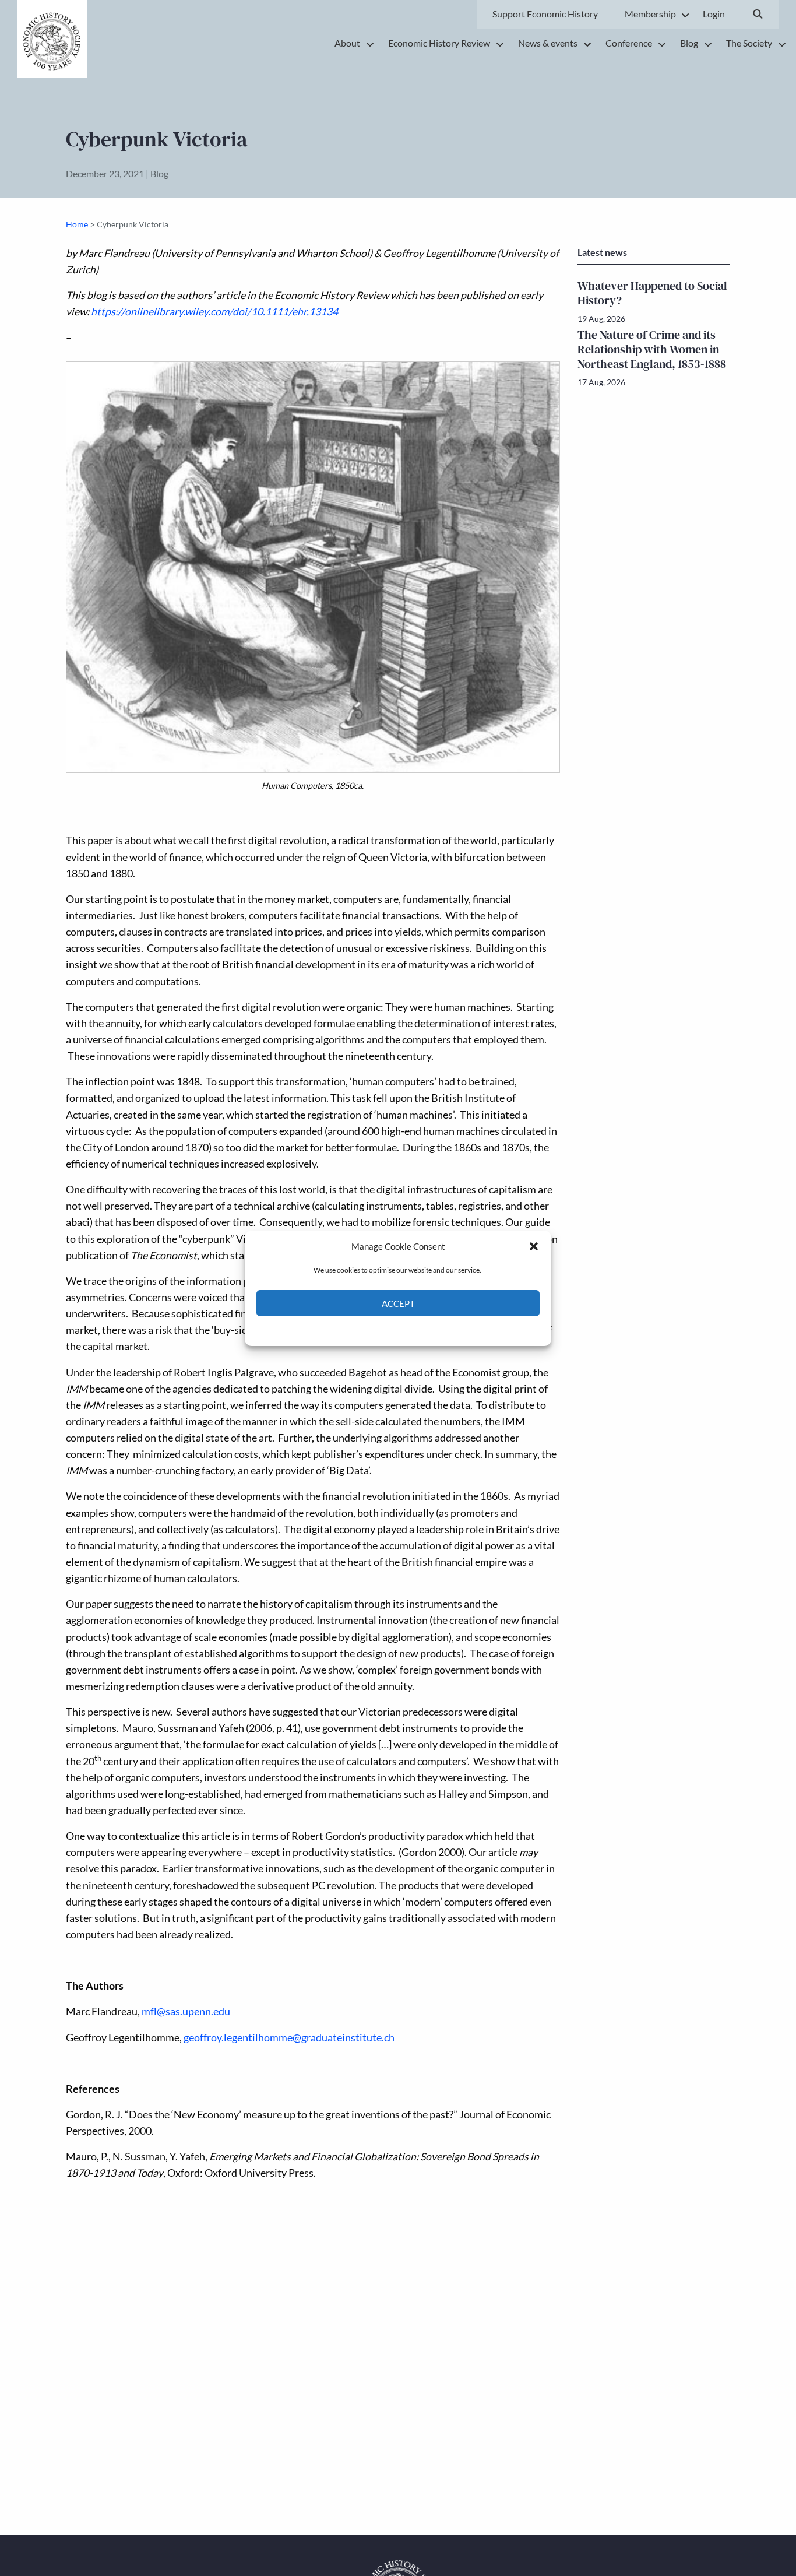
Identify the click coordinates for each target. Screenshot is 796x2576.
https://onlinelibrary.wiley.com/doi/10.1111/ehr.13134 (214, 312)
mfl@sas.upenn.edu (186, 2011)
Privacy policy (419, 1330)
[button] (534, 1246)
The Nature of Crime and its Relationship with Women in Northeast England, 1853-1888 (652, 349)
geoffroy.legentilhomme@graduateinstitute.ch (289, 2038)
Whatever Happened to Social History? (652, 293)
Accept (398, 1303)
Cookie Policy (371, 1330)
